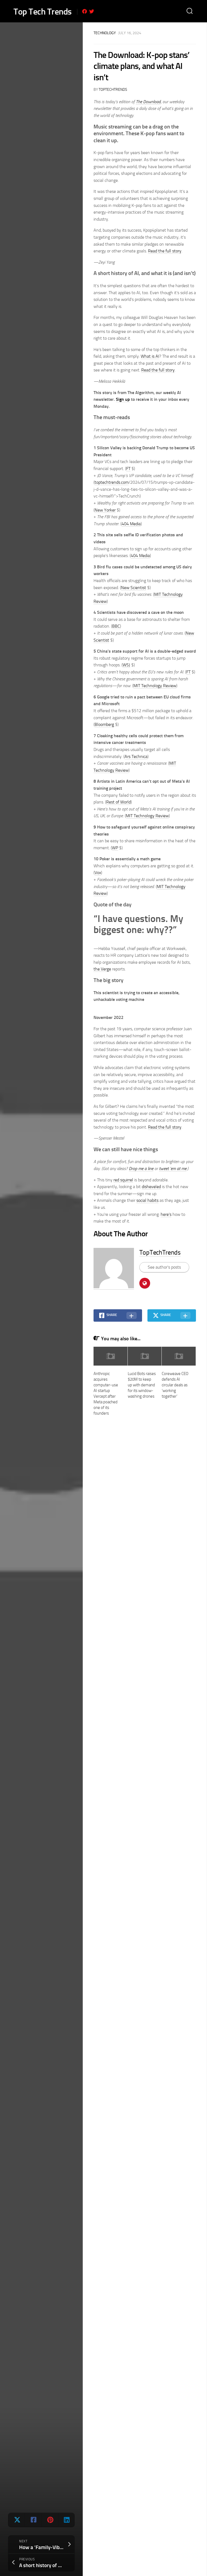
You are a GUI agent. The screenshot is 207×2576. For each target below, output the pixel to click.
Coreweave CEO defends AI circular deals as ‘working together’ (175, 1385)
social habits (147, 1200)
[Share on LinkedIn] (66, 2520)
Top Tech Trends (43, 12)
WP (115, 848)
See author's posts (164, 1267)
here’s (166, 1214)
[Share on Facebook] (33, 2520)
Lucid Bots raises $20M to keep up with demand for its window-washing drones (142, 1385)
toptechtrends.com (112, 482)
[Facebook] (85, 11)
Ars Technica (136, 756)
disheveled (151, 1187)
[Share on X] (17, 2520)
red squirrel (123, 1180)
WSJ (126, 665)
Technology (105, 33)
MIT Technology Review (155, 686)
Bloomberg (104, 724)
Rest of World (118, 802)
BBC (116, 626)
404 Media (131, 524)
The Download (148, 102)
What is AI (150, 356)
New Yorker (105, 510)
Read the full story (165, 251)
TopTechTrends (113, 90)
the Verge (102, 969)
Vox (98, 873)
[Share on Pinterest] (49, 2520)
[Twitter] (92, 11)
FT (128, 469)
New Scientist (134, 588)
